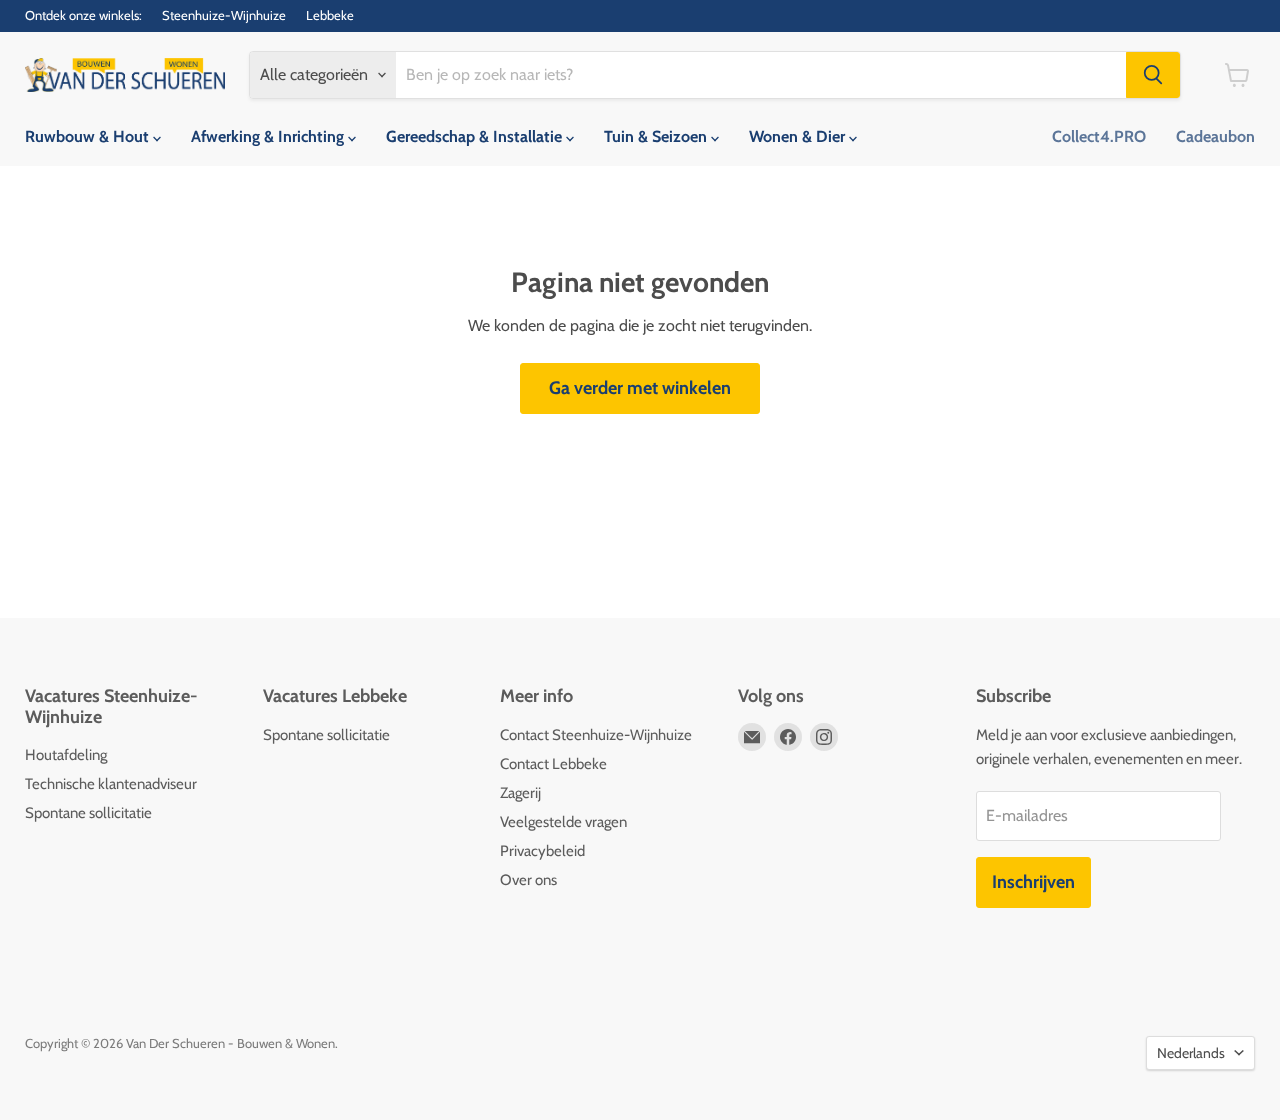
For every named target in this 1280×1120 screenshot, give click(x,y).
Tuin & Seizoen (657, 136)
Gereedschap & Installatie (476, 136)
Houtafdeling (66, 755)
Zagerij (520, 793)
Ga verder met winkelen (640, 388)
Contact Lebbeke (553, 764)
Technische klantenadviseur (111, 784)
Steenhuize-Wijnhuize (224, 15)
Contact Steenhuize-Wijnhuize (596, 735)
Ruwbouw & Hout (89, 136)
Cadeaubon (1215, 136)
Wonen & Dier (799, 136)
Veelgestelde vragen (563, 822)
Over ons (528, 880)
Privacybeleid (542, 851)
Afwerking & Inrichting (269, 136)
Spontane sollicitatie (88, 813)
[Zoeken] (1153, 75)
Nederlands (1191, 1053)
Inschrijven (1033, 882)
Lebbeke (330, 15)
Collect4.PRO (1099, 136)
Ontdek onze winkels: (83, 15)
